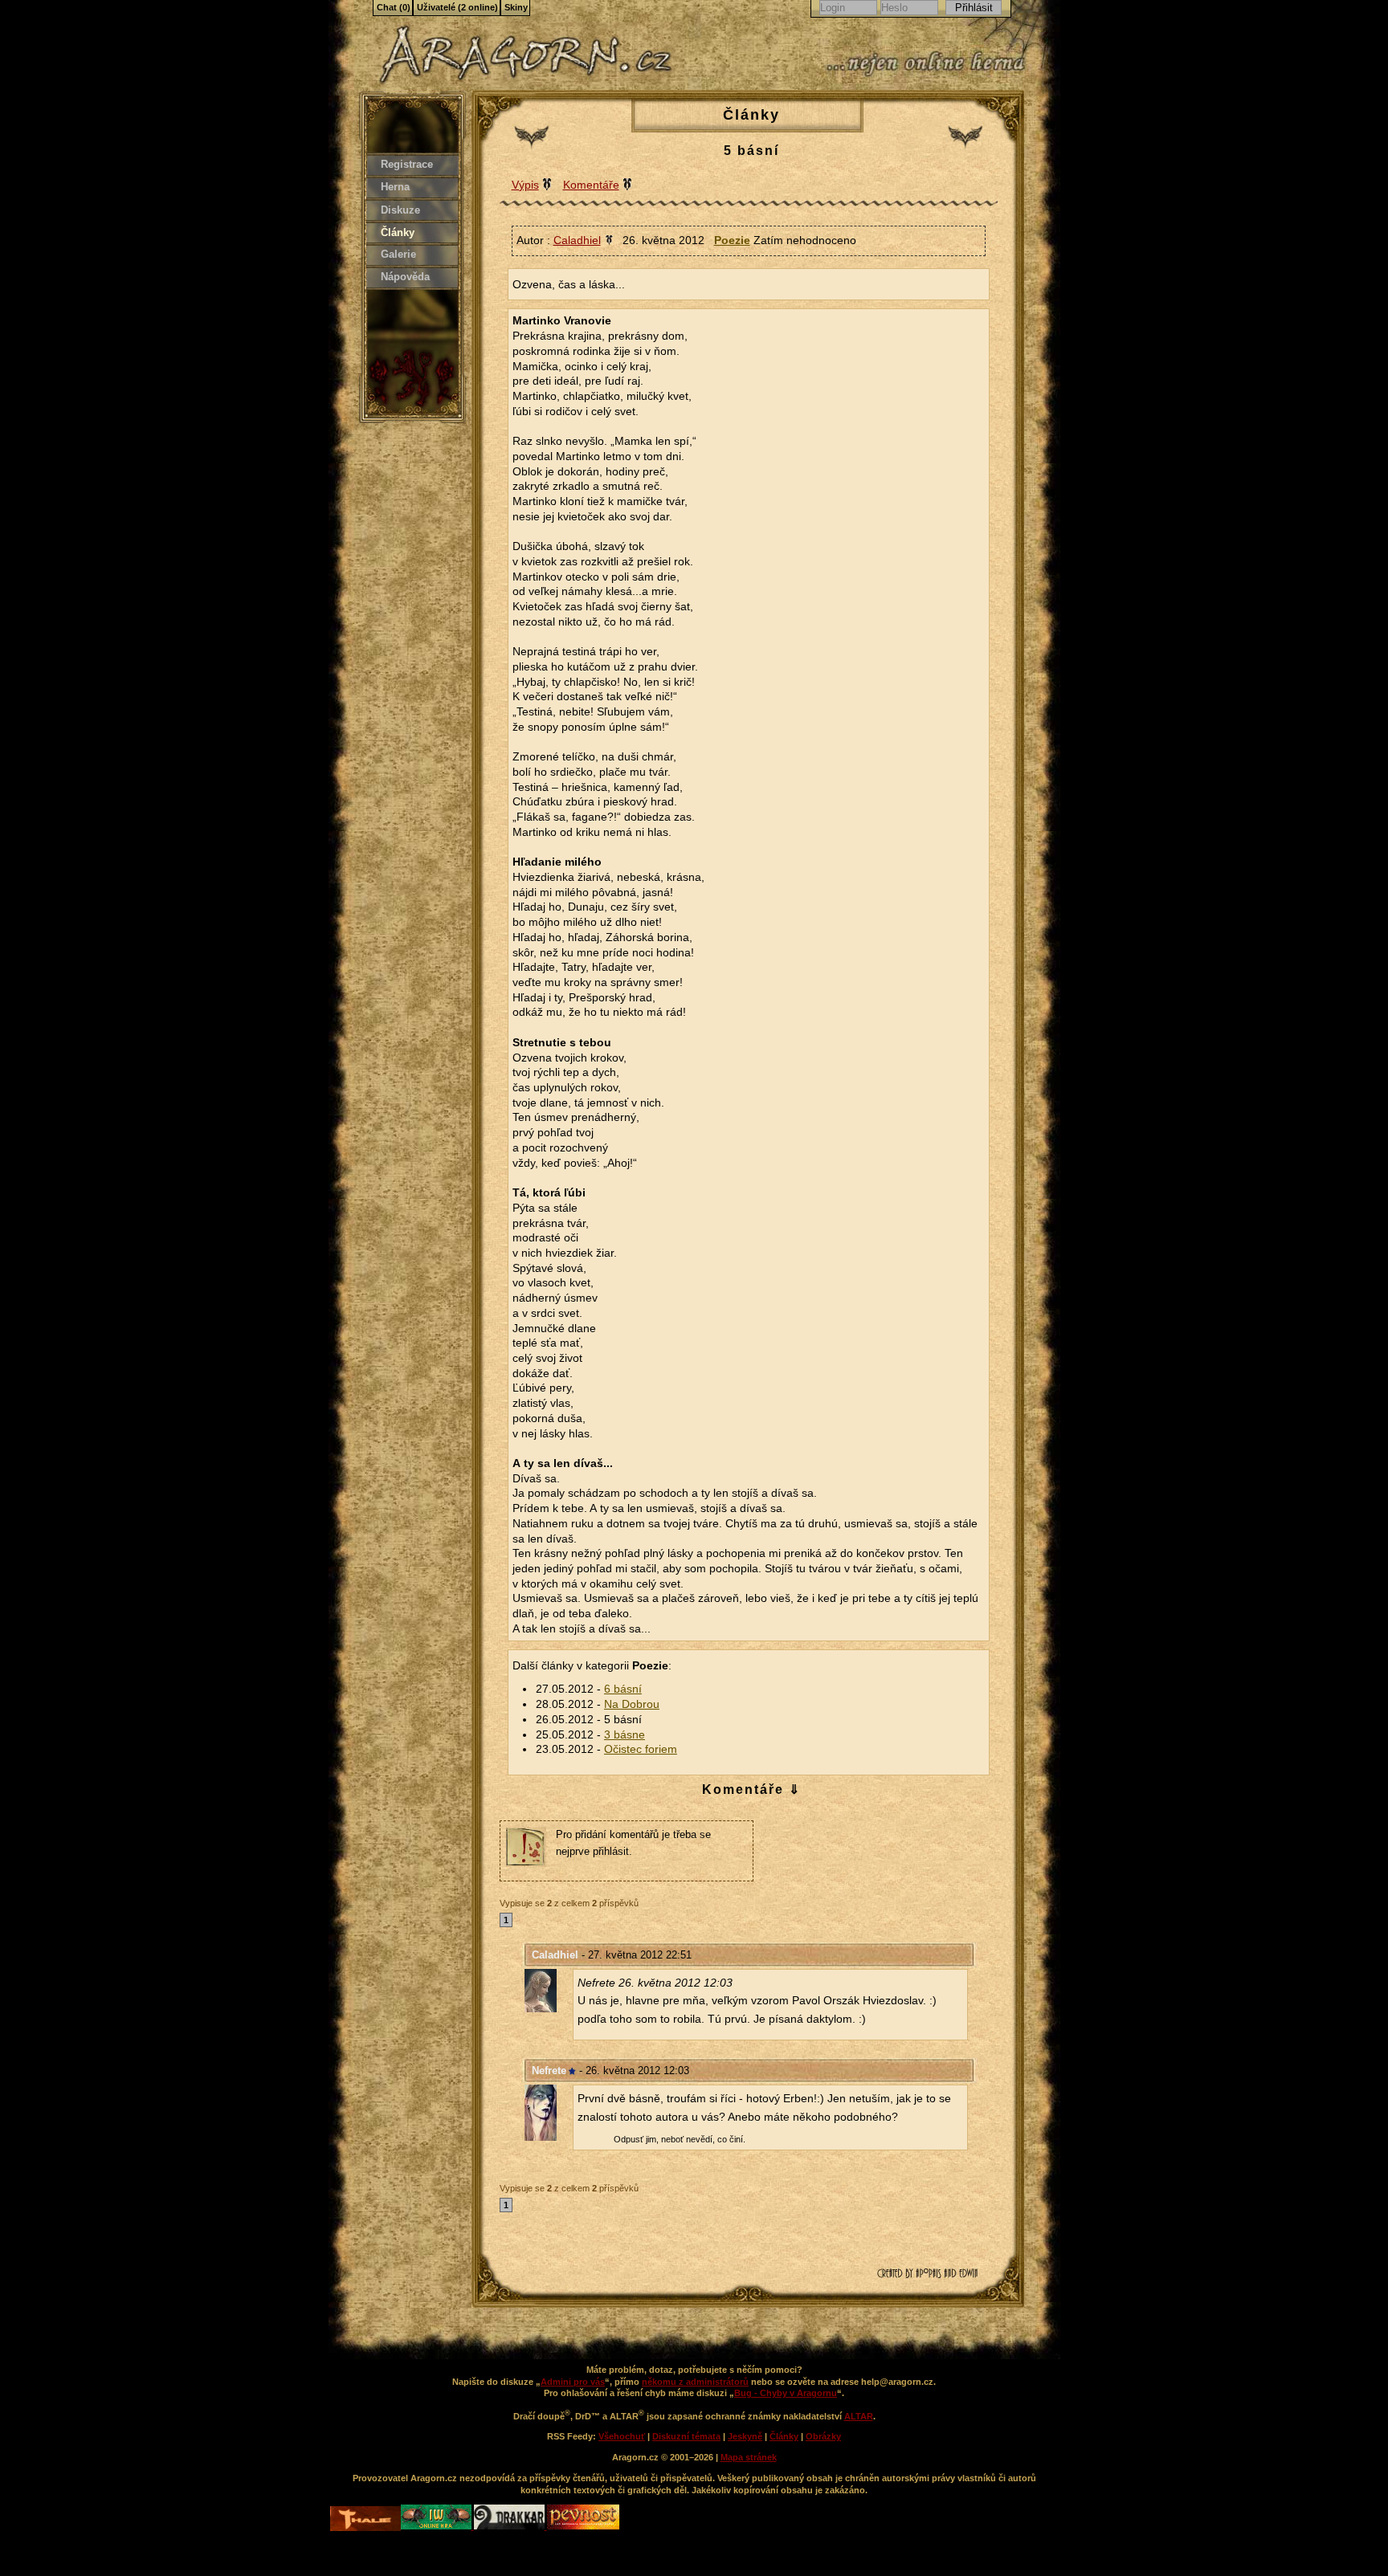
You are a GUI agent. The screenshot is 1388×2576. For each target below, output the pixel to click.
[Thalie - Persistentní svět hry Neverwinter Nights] (365, 2520)
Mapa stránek (749, 2457)
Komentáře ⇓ (751, 1789)
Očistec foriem (641, 1749)
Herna (395, 187)
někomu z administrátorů (695, 2382)
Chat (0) (394, 7)
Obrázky (823, 2436)
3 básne (625, 1735)
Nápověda (405, 277)
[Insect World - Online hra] (437, 2526)
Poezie (732, 240)
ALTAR (859, 2416)
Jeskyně (745, 2436)
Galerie (398, 254)
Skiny (516, 7)
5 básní (751, 151)
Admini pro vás (573, 2382)
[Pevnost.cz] (583, 2526)
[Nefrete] (549, 2113)
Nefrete (549, 2071)
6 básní (623, 1689)
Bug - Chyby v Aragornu (786, 2393)
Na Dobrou (632, 1704)
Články (398, 232)
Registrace (407, 164)
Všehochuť (622, 2436)
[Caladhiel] (549, 1991)
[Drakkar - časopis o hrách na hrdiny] (510, 2526)
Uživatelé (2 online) (457, 7)
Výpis (525, 185)
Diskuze (400, 210)
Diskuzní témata (686, 2436)
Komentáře (591, 185)
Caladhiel (555, 1955)
